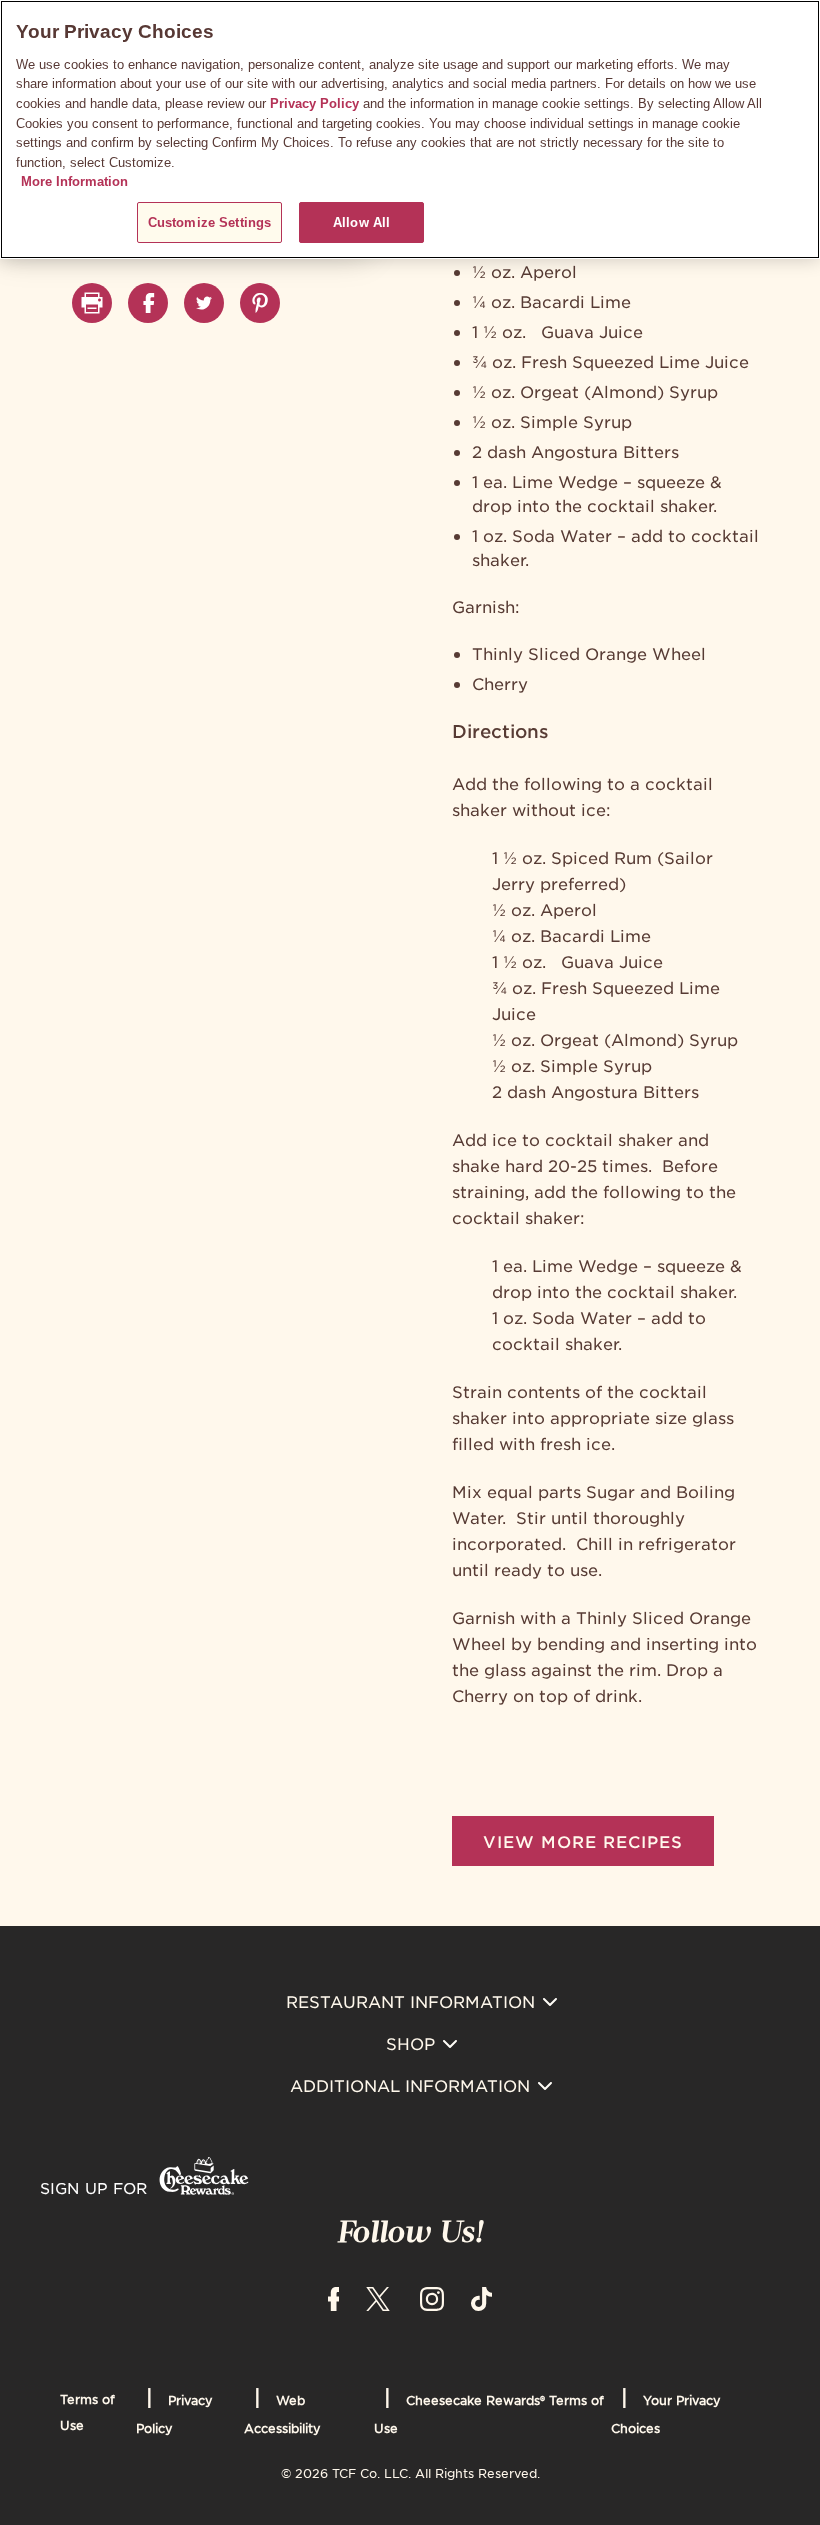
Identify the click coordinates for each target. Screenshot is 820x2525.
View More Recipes (583, 1841)
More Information (74, 181)
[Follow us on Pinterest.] (260, 303)
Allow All (361, 222)
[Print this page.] (92, 303)
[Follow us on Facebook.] (148, 303)
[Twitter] (378, 2297)
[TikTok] (481, 2297)
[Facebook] (333, 2297)
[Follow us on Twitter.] (204, 303)
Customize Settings (209, 222)
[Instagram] (432, 2297)
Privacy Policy (314, 103)
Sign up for (93, 2186)
